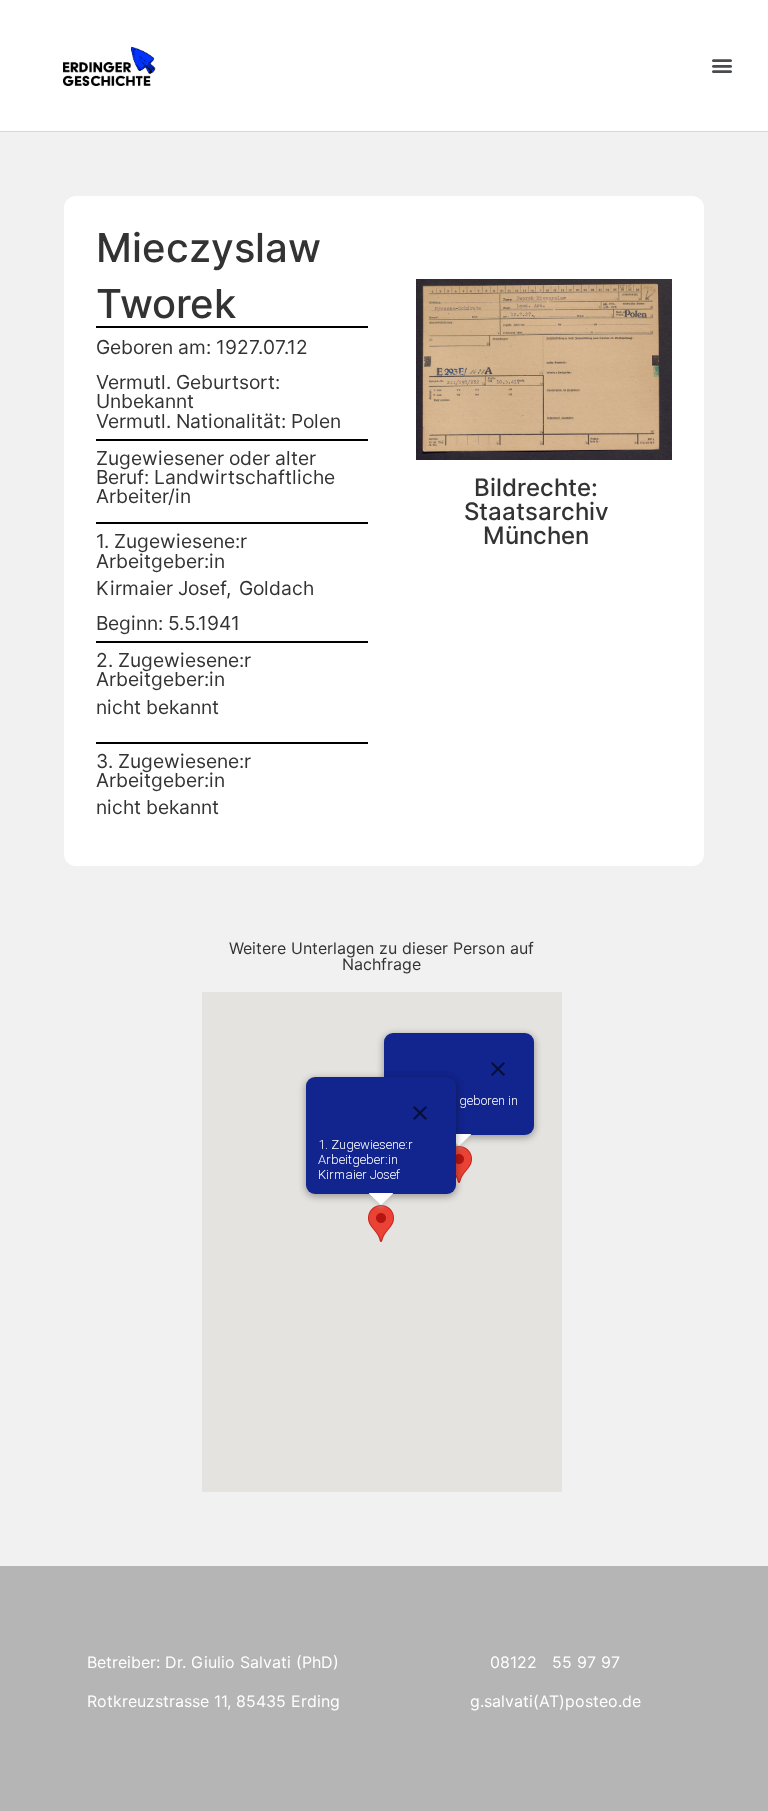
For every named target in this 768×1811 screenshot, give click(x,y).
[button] (721, 65)
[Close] (498, 1069)
